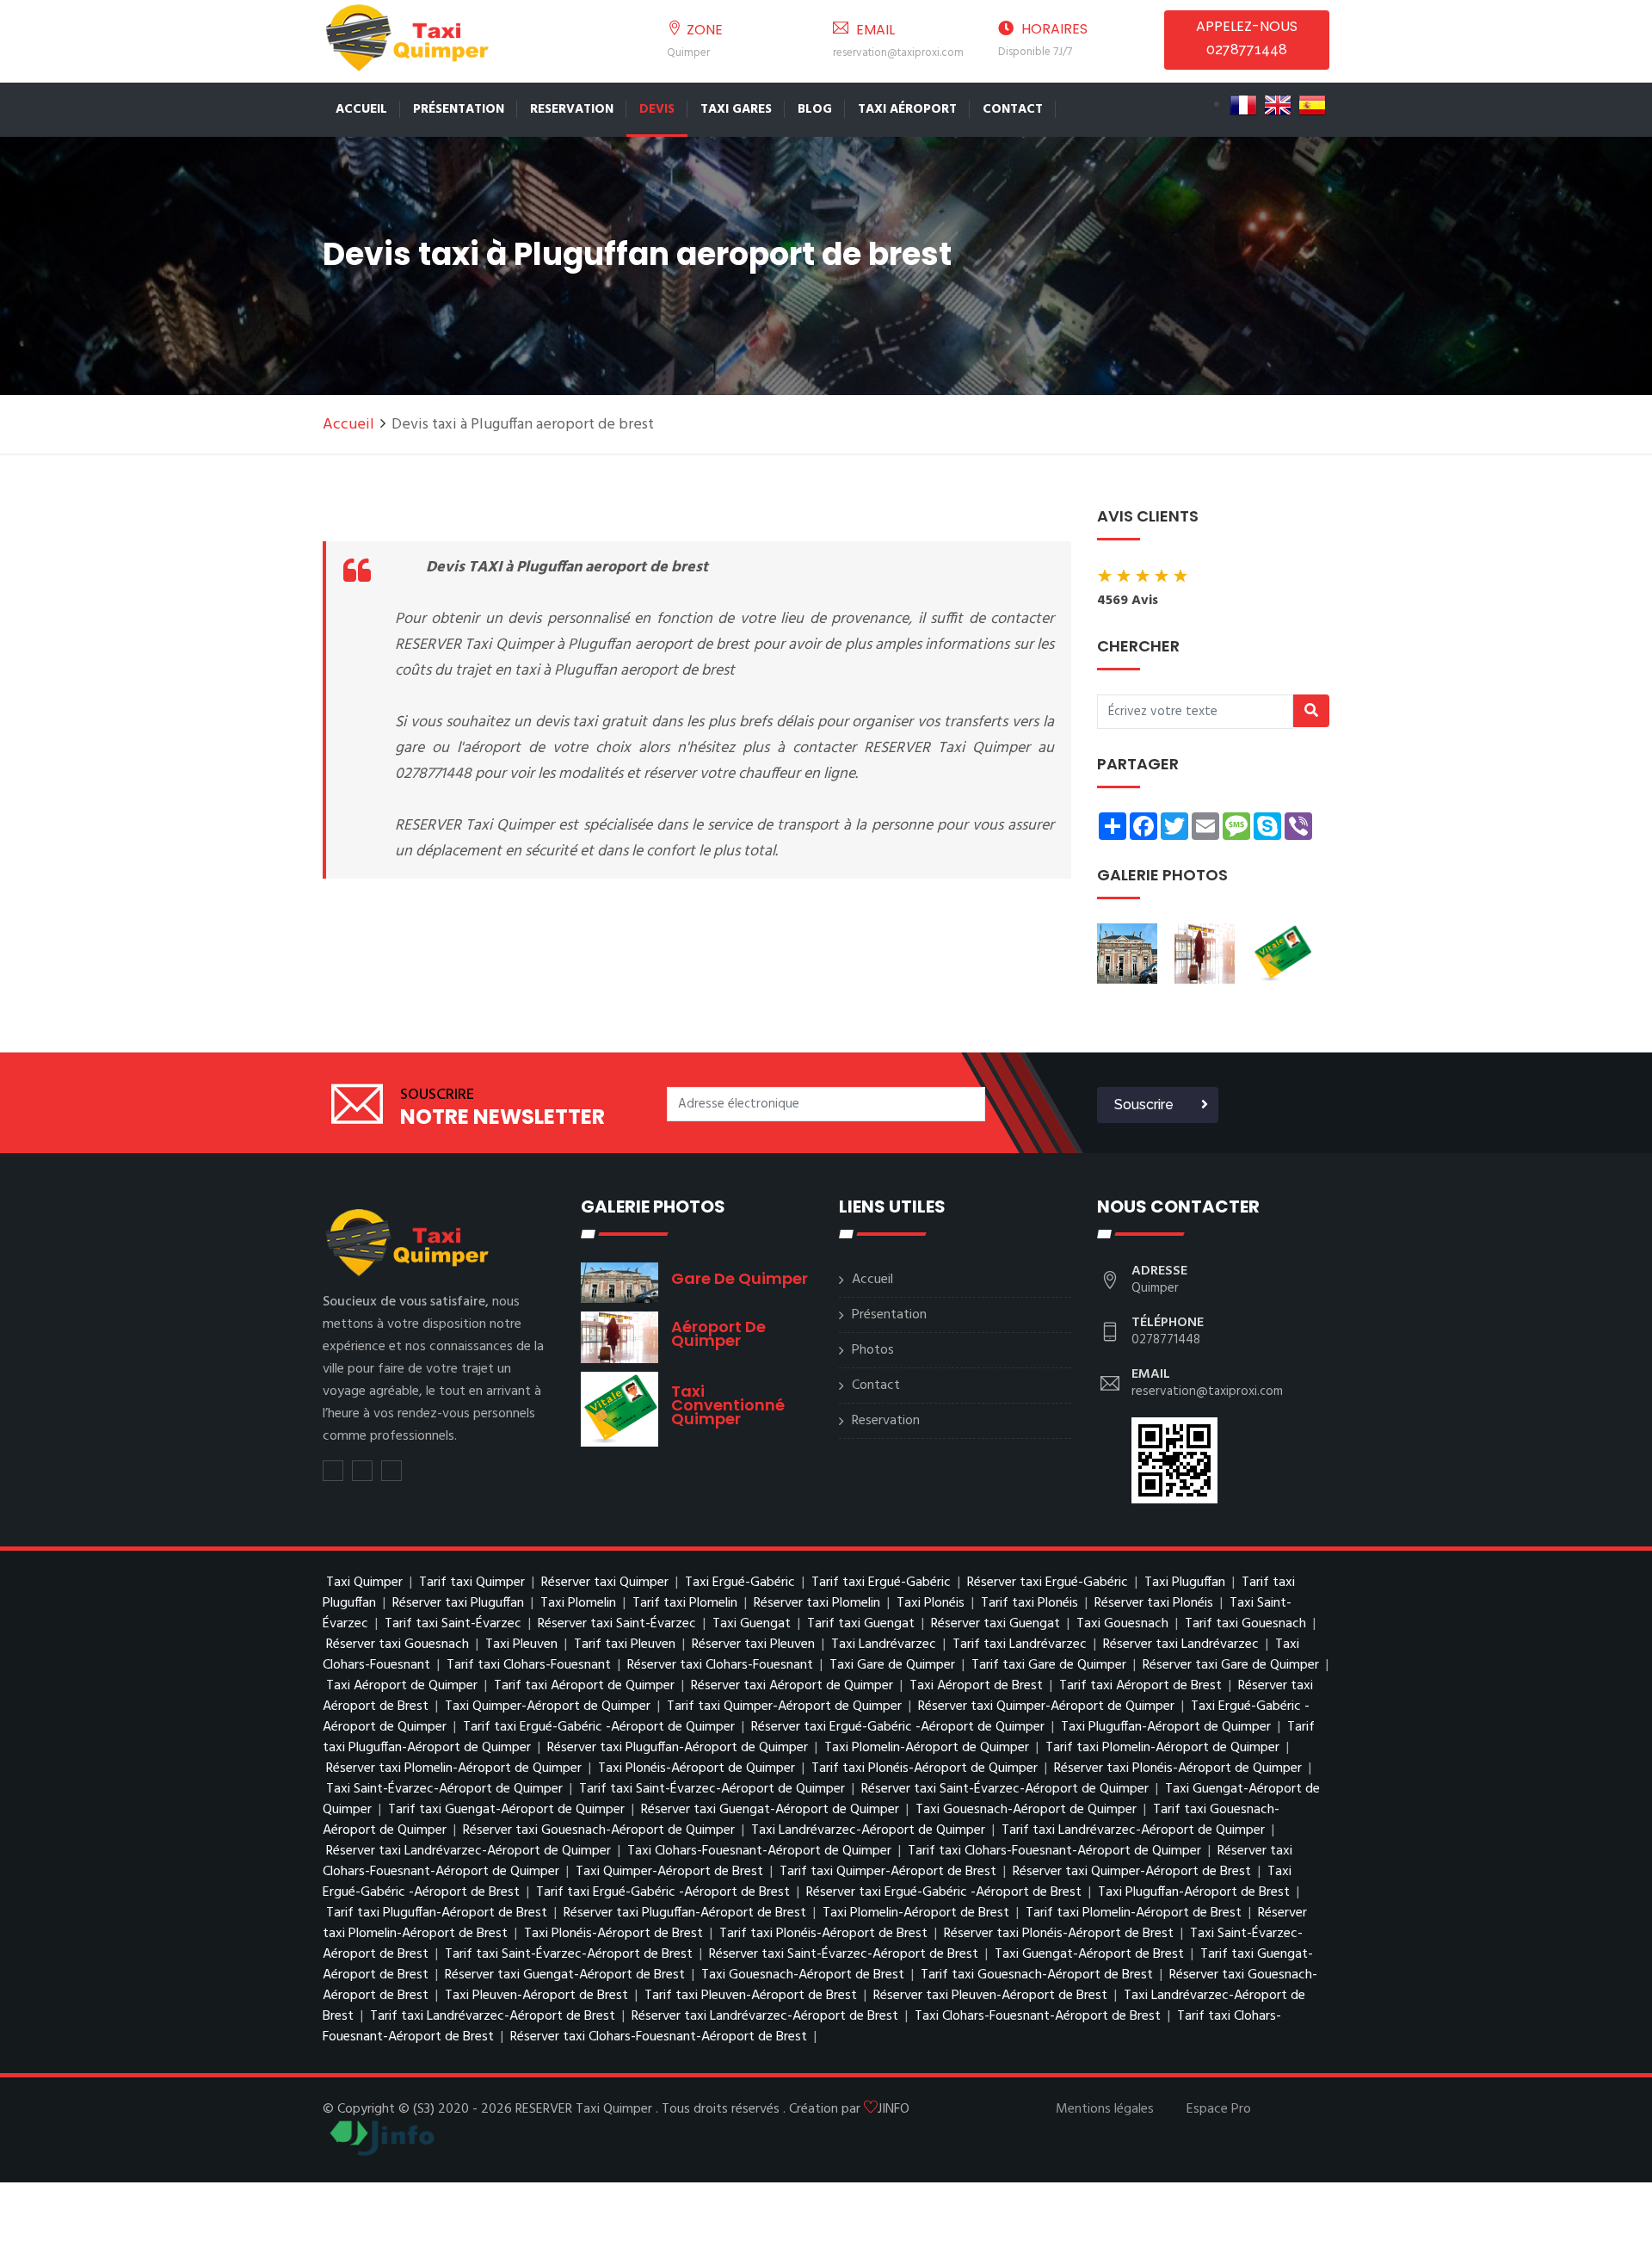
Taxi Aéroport (907, 109)
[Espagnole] (1312, 105)
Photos (873, 1350)
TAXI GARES (736, 109)
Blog (815, 109)
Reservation (572, 109)
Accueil (361, 109)
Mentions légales (1105, 2109)
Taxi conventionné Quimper (728, 1405)
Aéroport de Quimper (718, 1333)
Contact (1013, 109)
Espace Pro (1219, 2109)
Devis (657, 109)
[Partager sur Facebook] (362, 1471)
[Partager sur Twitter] (333, 1471)
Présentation (459, 109)
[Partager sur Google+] (391, 1471)
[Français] (1243, 105)
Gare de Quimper (740, 1278)
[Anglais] (1278, 105)
